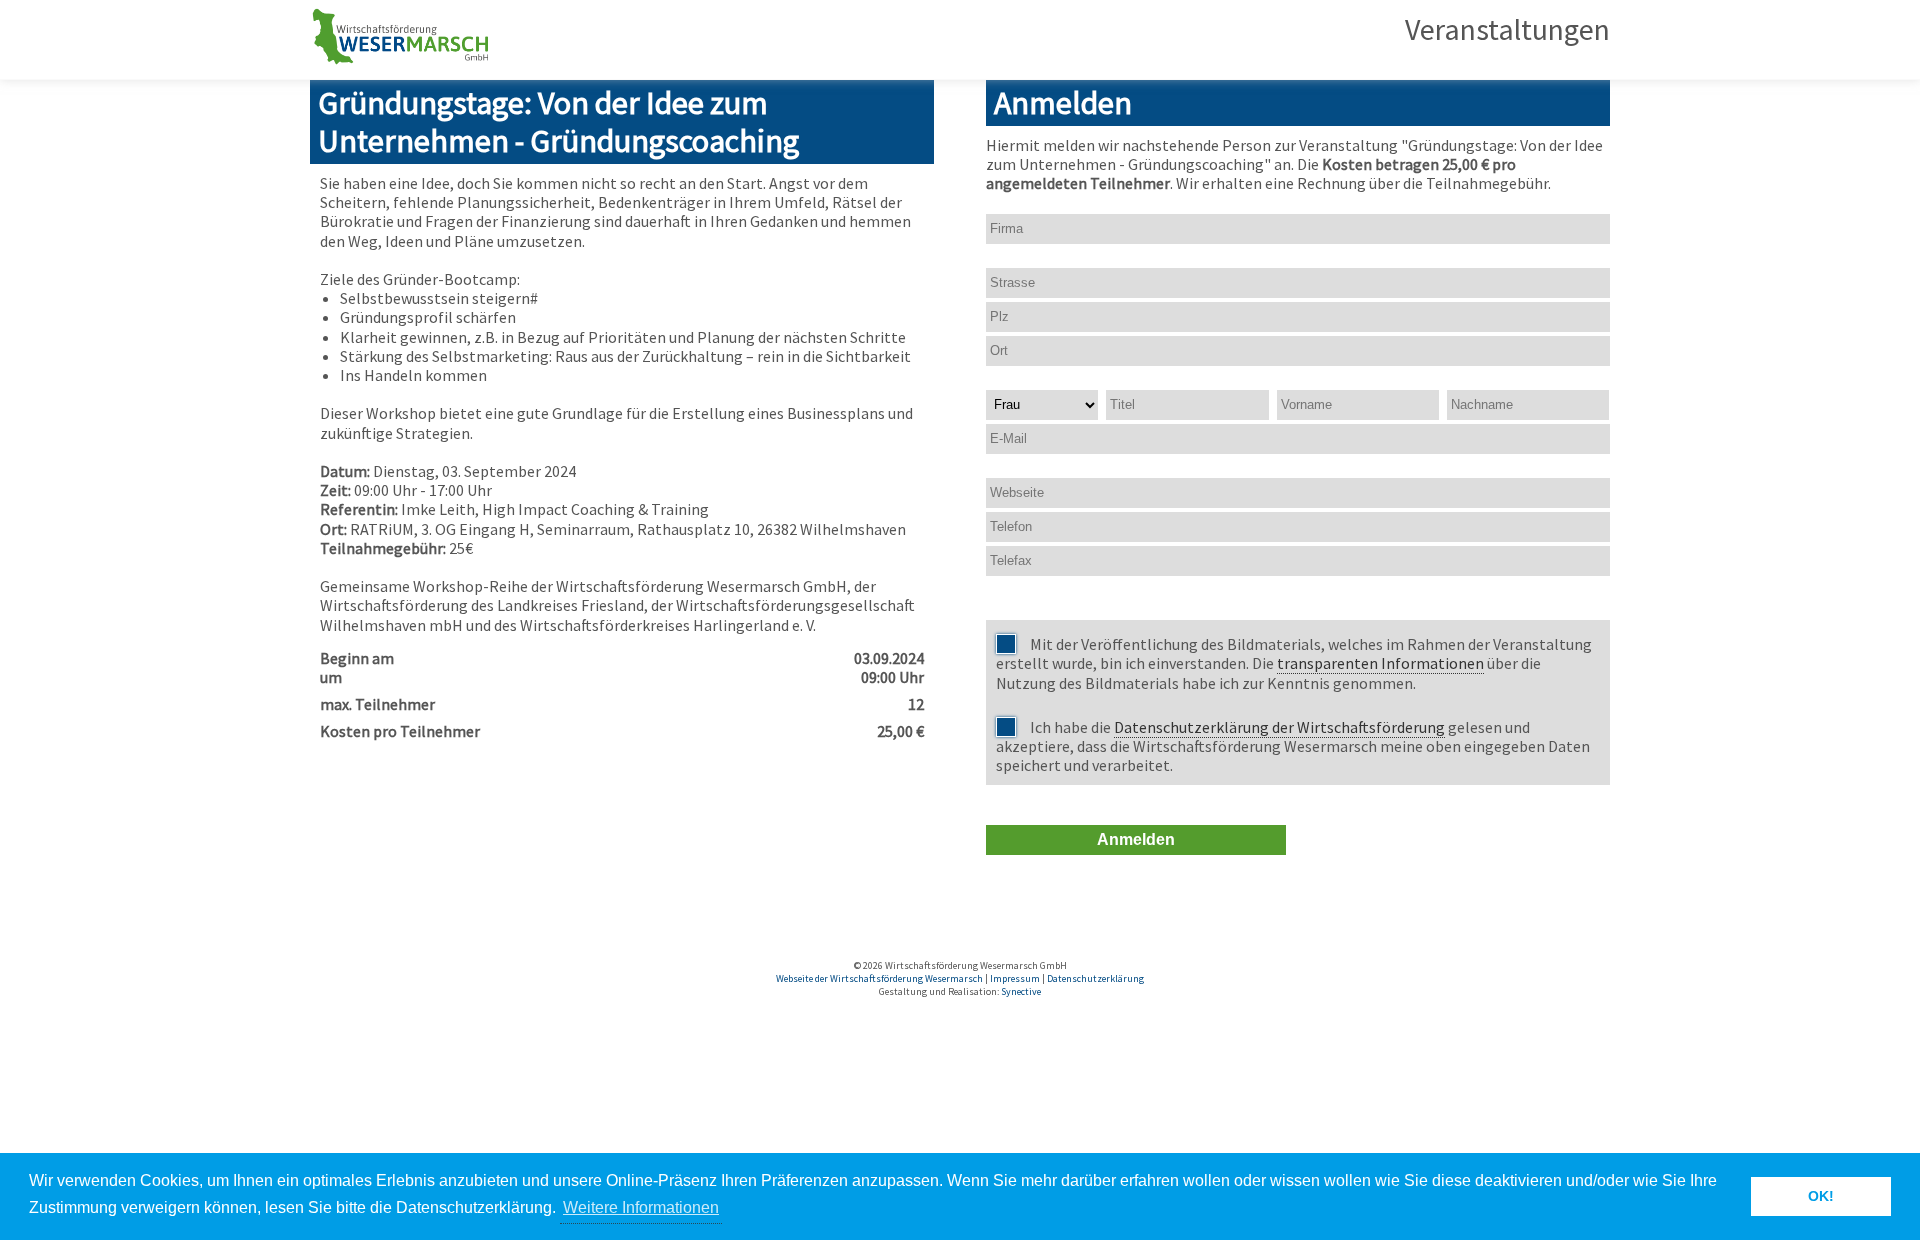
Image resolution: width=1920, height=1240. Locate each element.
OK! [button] (1821, 1196)
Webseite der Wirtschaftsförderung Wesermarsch (879, 978)
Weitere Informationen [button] (641, 1207)
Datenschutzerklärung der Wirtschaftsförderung (1279, 727)
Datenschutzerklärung (1095, 978)
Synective (1021, 991)
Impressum (1015, 978)
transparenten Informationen (1380, 663)
